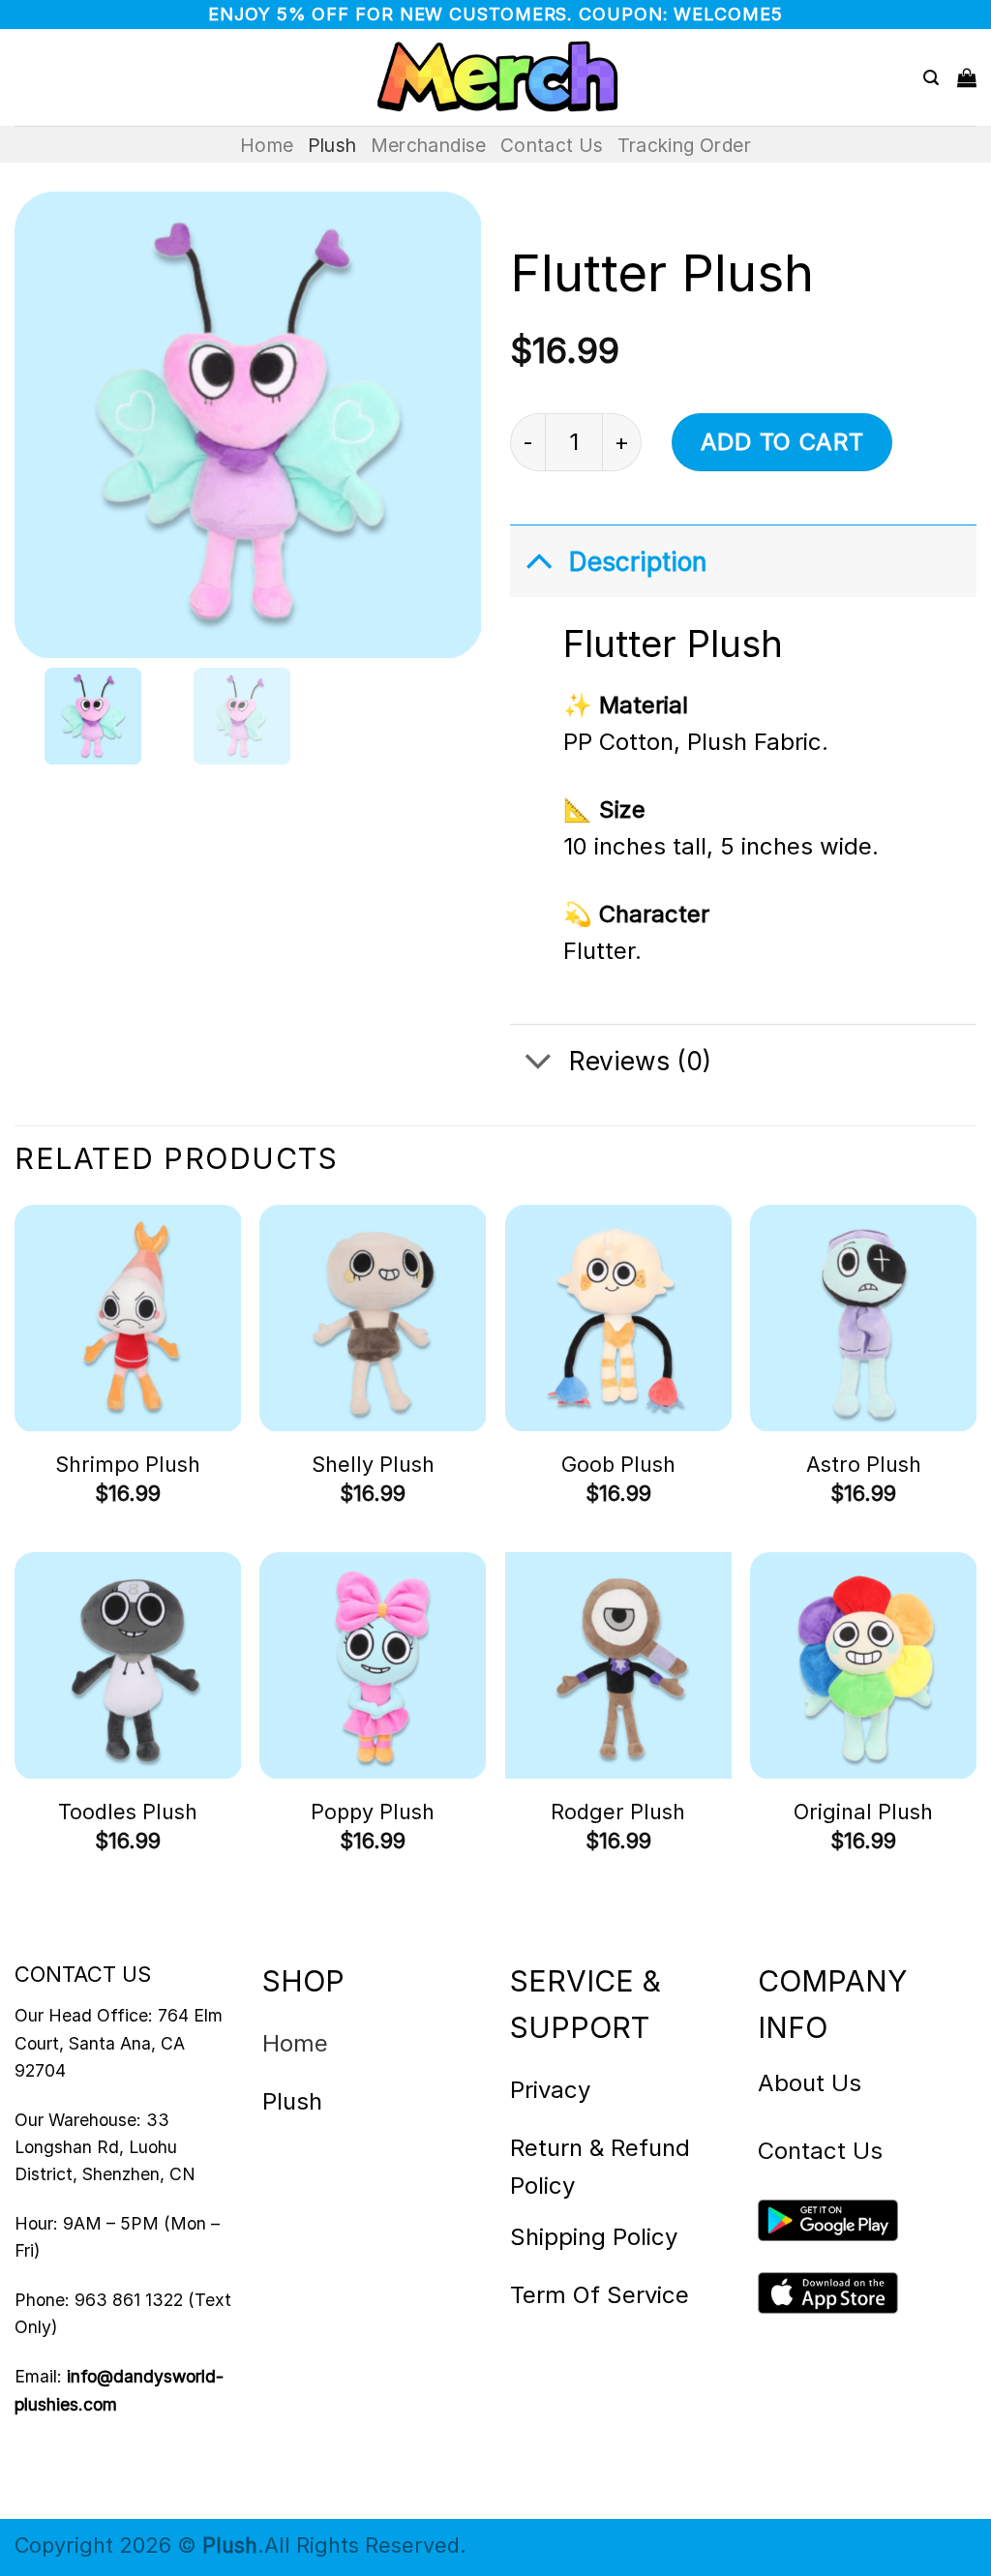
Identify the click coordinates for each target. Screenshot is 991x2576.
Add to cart (782, 442)
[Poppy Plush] (373, 1665)
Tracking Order (684, 145)
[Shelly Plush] (373, 1318)
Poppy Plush (373, 1812)
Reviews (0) (640, 1061)
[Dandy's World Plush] (495, 77)
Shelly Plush (373, 1464)
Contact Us (552, 145)
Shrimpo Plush (128, 1464)
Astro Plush (864, 1464)
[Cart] (967, 77)
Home (267, 145)
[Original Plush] (863, 1665)
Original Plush (863, 1812)
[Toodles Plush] (128, 1665)
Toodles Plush (128, 1812)
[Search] (931, 78)
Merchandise (429, 145)
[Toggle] (539, 560)
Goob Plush (618, 1464)
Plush (332, 145)
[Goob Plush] (618, 1318)
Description (638, 561)
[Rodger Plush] (618, 1665)
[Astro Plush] (863, 1318)
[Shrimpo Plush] (128, 1318)
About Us (810, 2083)
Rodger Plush (618, 1812)
